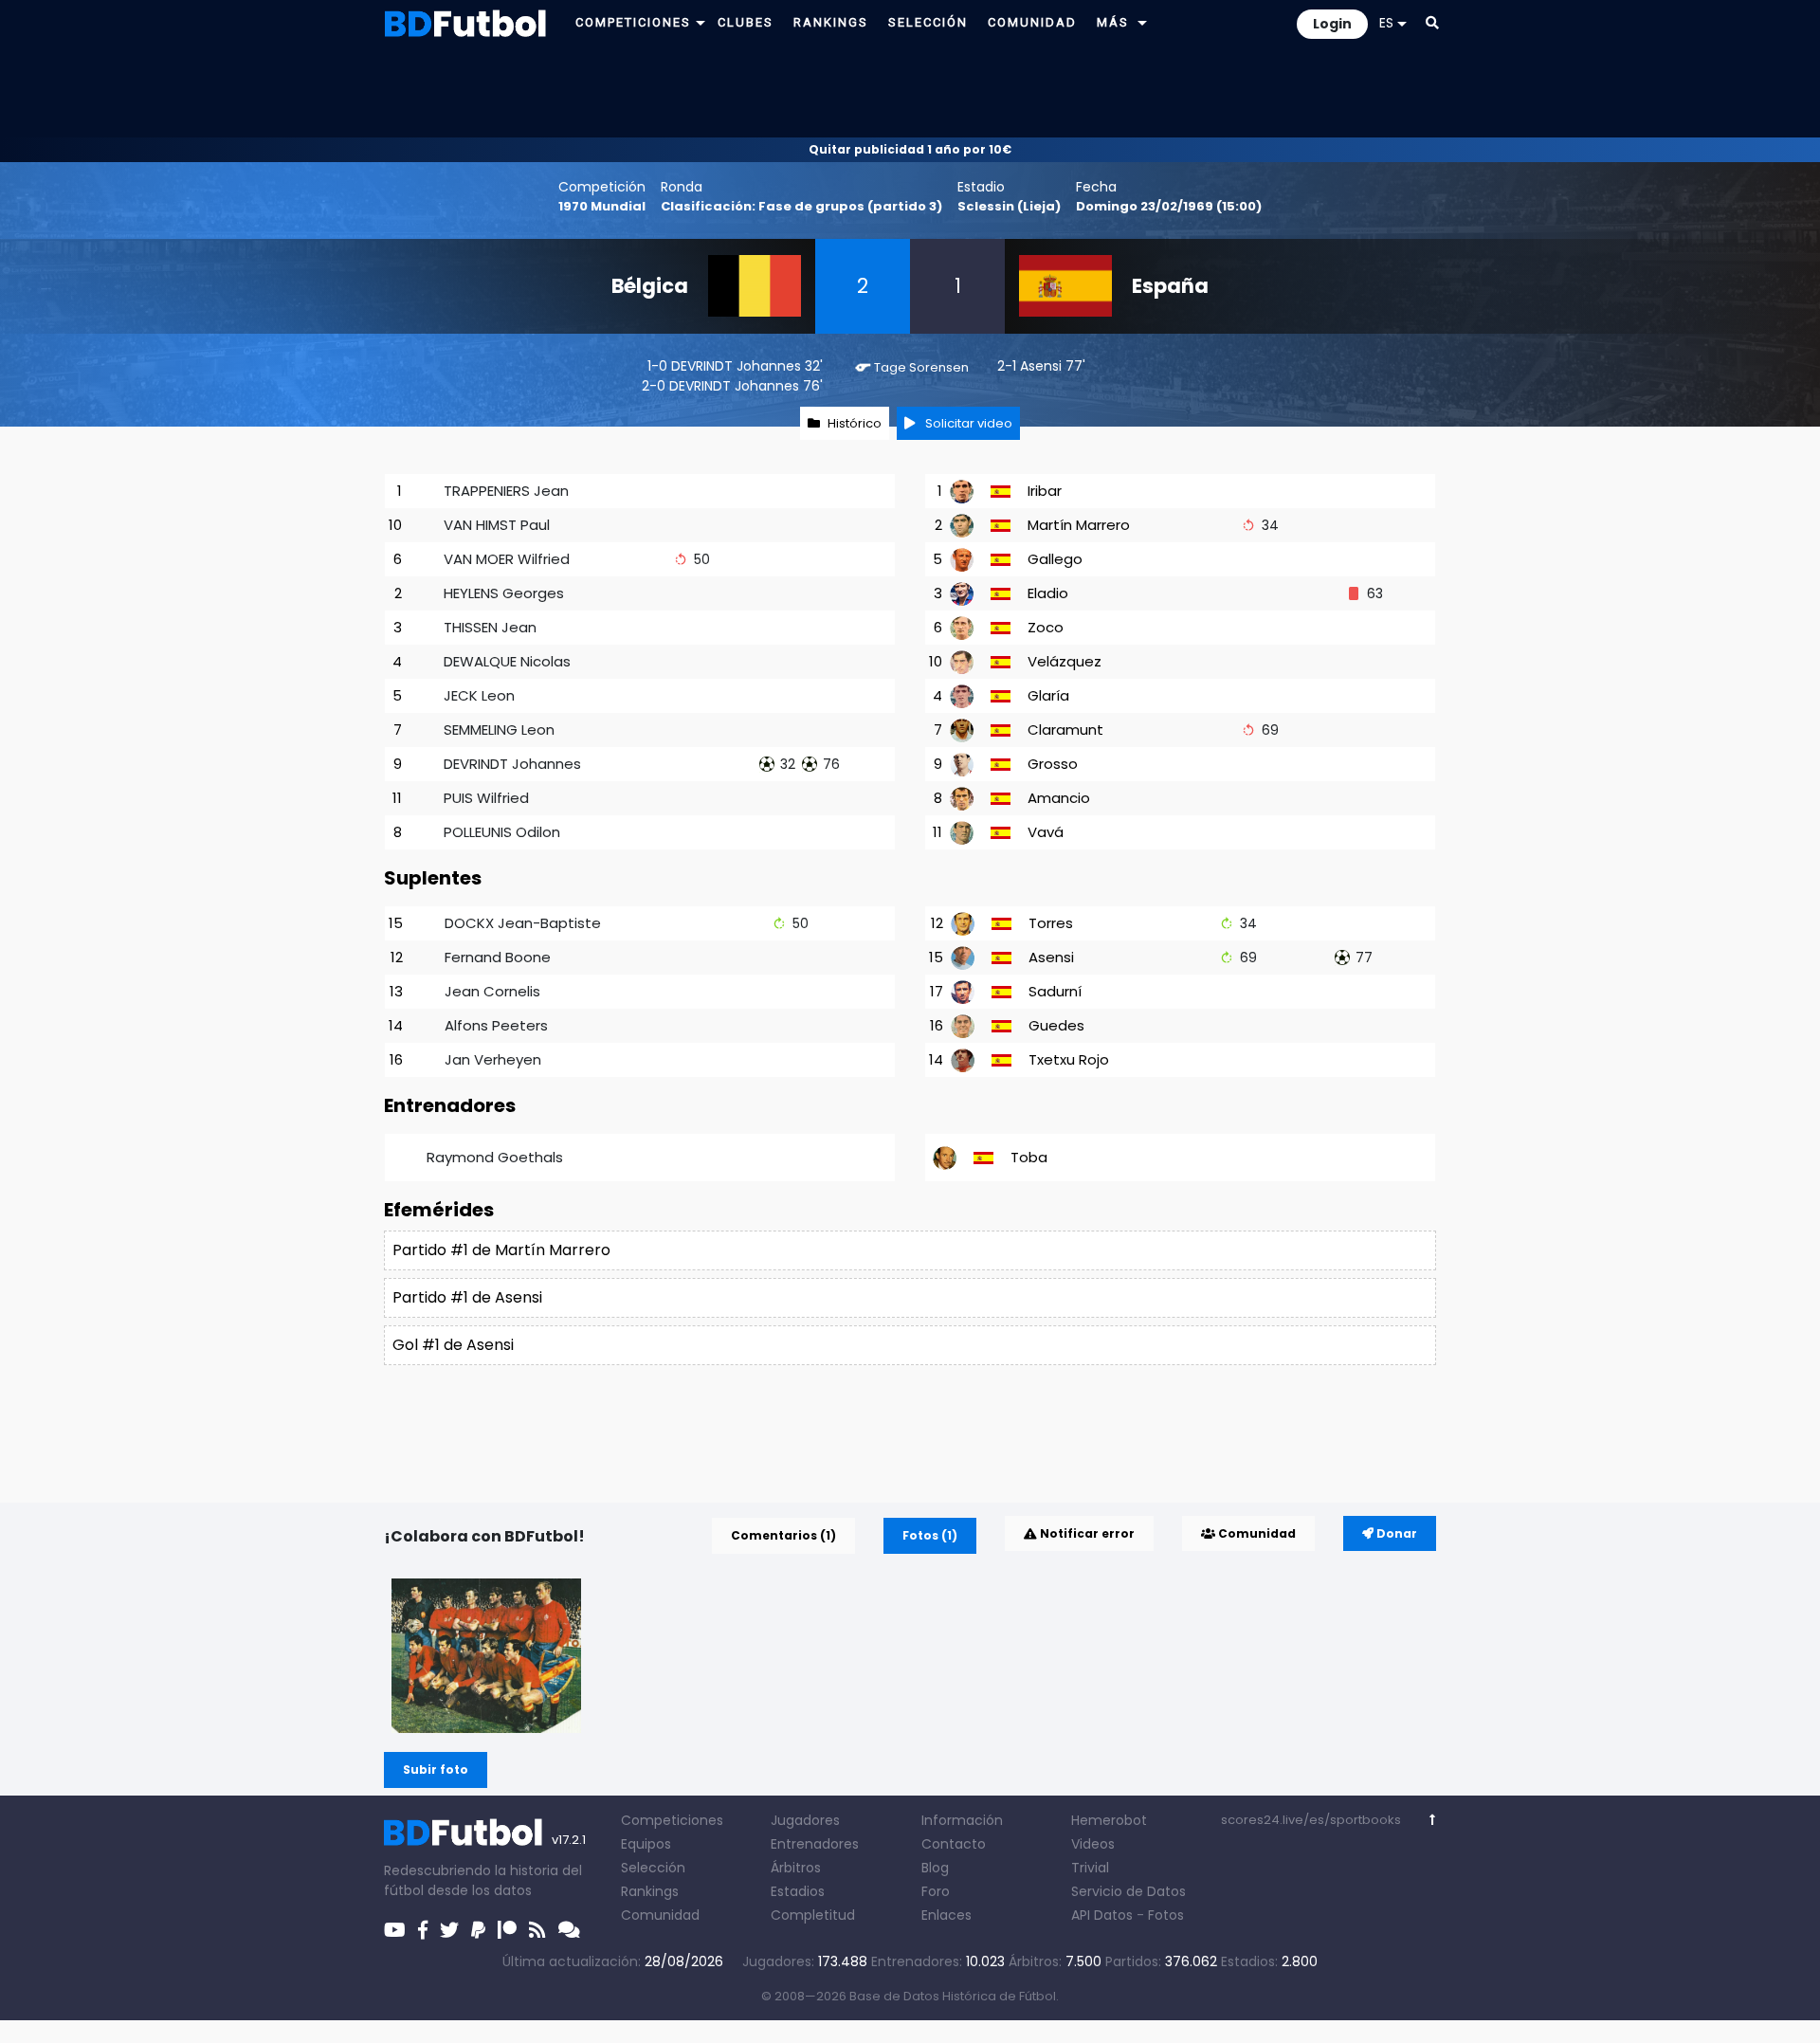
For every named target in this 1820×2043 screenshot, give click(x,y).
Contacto (954, 1844)
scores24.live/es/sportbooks (1311, 1820)
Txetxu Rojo (1069, 1059)
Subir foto (436, 1769)
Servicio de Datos (1128, 1891)
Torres (1051, 923)
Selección (653, 1868)
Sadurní (1055, 991)
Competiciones (672, 1820)
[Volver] (1433, 1820)
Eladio (1048, 593)
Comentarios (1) (783, 1535)
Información (962, 1820)
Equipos (646, 1844)
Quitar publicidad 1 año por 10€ (910, 149)
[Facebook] (423, 1930)
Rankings (650, 1891)
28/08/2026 (684, 1961)
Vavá (1046, 832)
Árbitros (796, 1868)
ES (1386, 23)
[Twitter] (449, 1930)
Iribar (1045, 491)
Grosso (1053, 764)
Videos (1093, 1844)
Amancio (1059, 798)
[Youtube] (395, 1930)
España (1170, 286)
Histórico (855, 423)
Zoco (1046, 627)
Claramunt (1065, 730)
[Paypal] (478, 1930)
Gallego (1055, 559)
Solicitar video (967, 423)
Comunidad (1256, 1533)
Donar (1395, 1533)
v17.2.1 (569, 1840)
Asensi (1041, 366)
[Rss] (537, 1930)
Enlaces (946, 1915)
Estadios (798, 1891)
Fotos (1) (930, 1535)
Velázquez (1065, 661)
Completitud (813, 1915)
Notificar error (1086, 1533)
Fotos (1166, 1915)
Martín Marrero (1079, 525)
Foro (936, 1891)
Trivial (1090, 1868)
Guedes (1056, 1025)
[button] (701, 22)
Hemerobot (1109, 1820)
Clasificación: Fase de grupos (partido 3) (801, 206)
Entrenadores (815, 1844)
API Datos (1102, 1915)
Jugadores (805, 1820)
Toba (1029, 1157)
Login (1332, 24)
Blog (935, 1868)
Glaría (1048, 695)
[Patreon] (507, 1930)
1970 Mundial (602, 206)
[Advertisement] (910, 91)
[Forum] (569, 1930)
